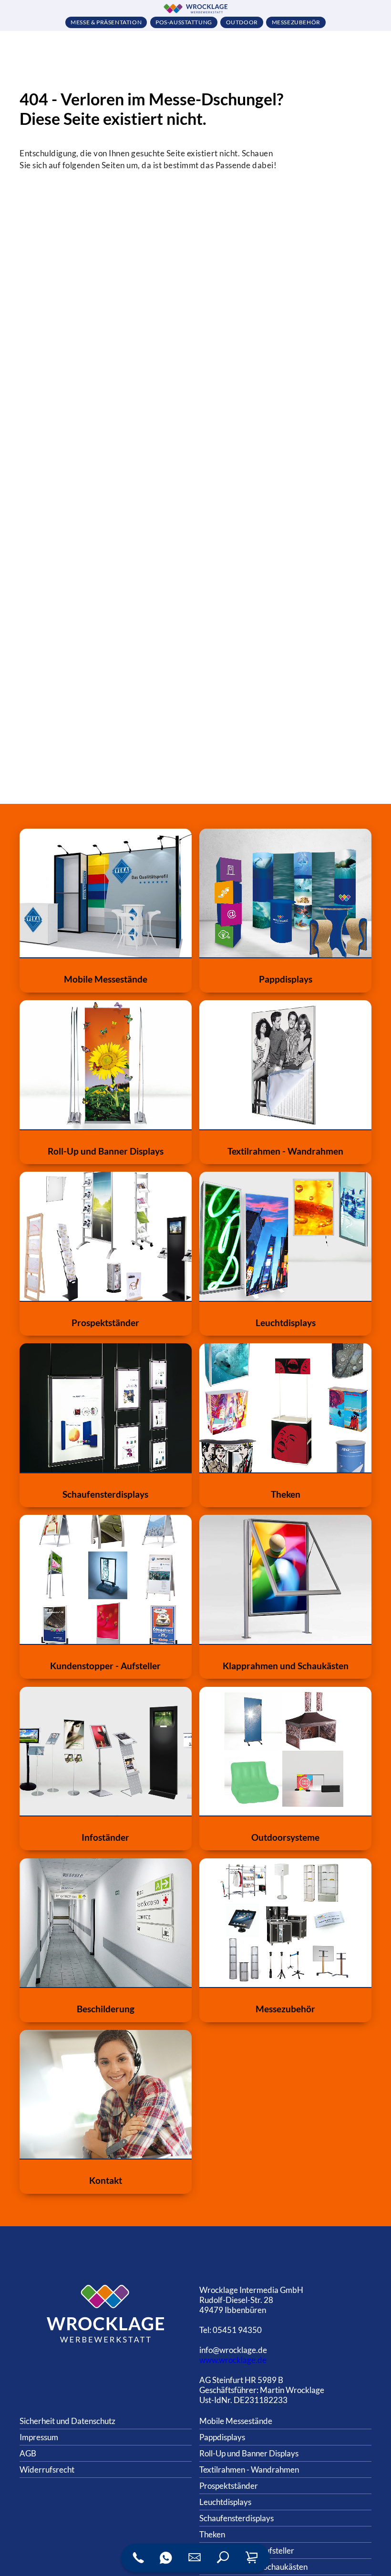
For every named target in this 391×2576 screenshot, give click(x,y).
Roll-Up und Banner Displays (249, 2453)
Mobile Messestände (236, 2421)
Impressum (39, 2437)
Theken (212, 2534)
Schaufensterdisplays (237, 2518)
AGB (28, 2453)
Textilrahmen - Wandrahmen (249, 2470)
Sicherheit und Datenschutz (67, 2421)
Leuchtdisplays (225, 2502)
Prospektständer (229, 2486)
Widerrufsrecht (47, 2470)
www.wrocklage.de (233, 2360)
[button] (223, 2558)
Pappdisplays (222, 2437)
